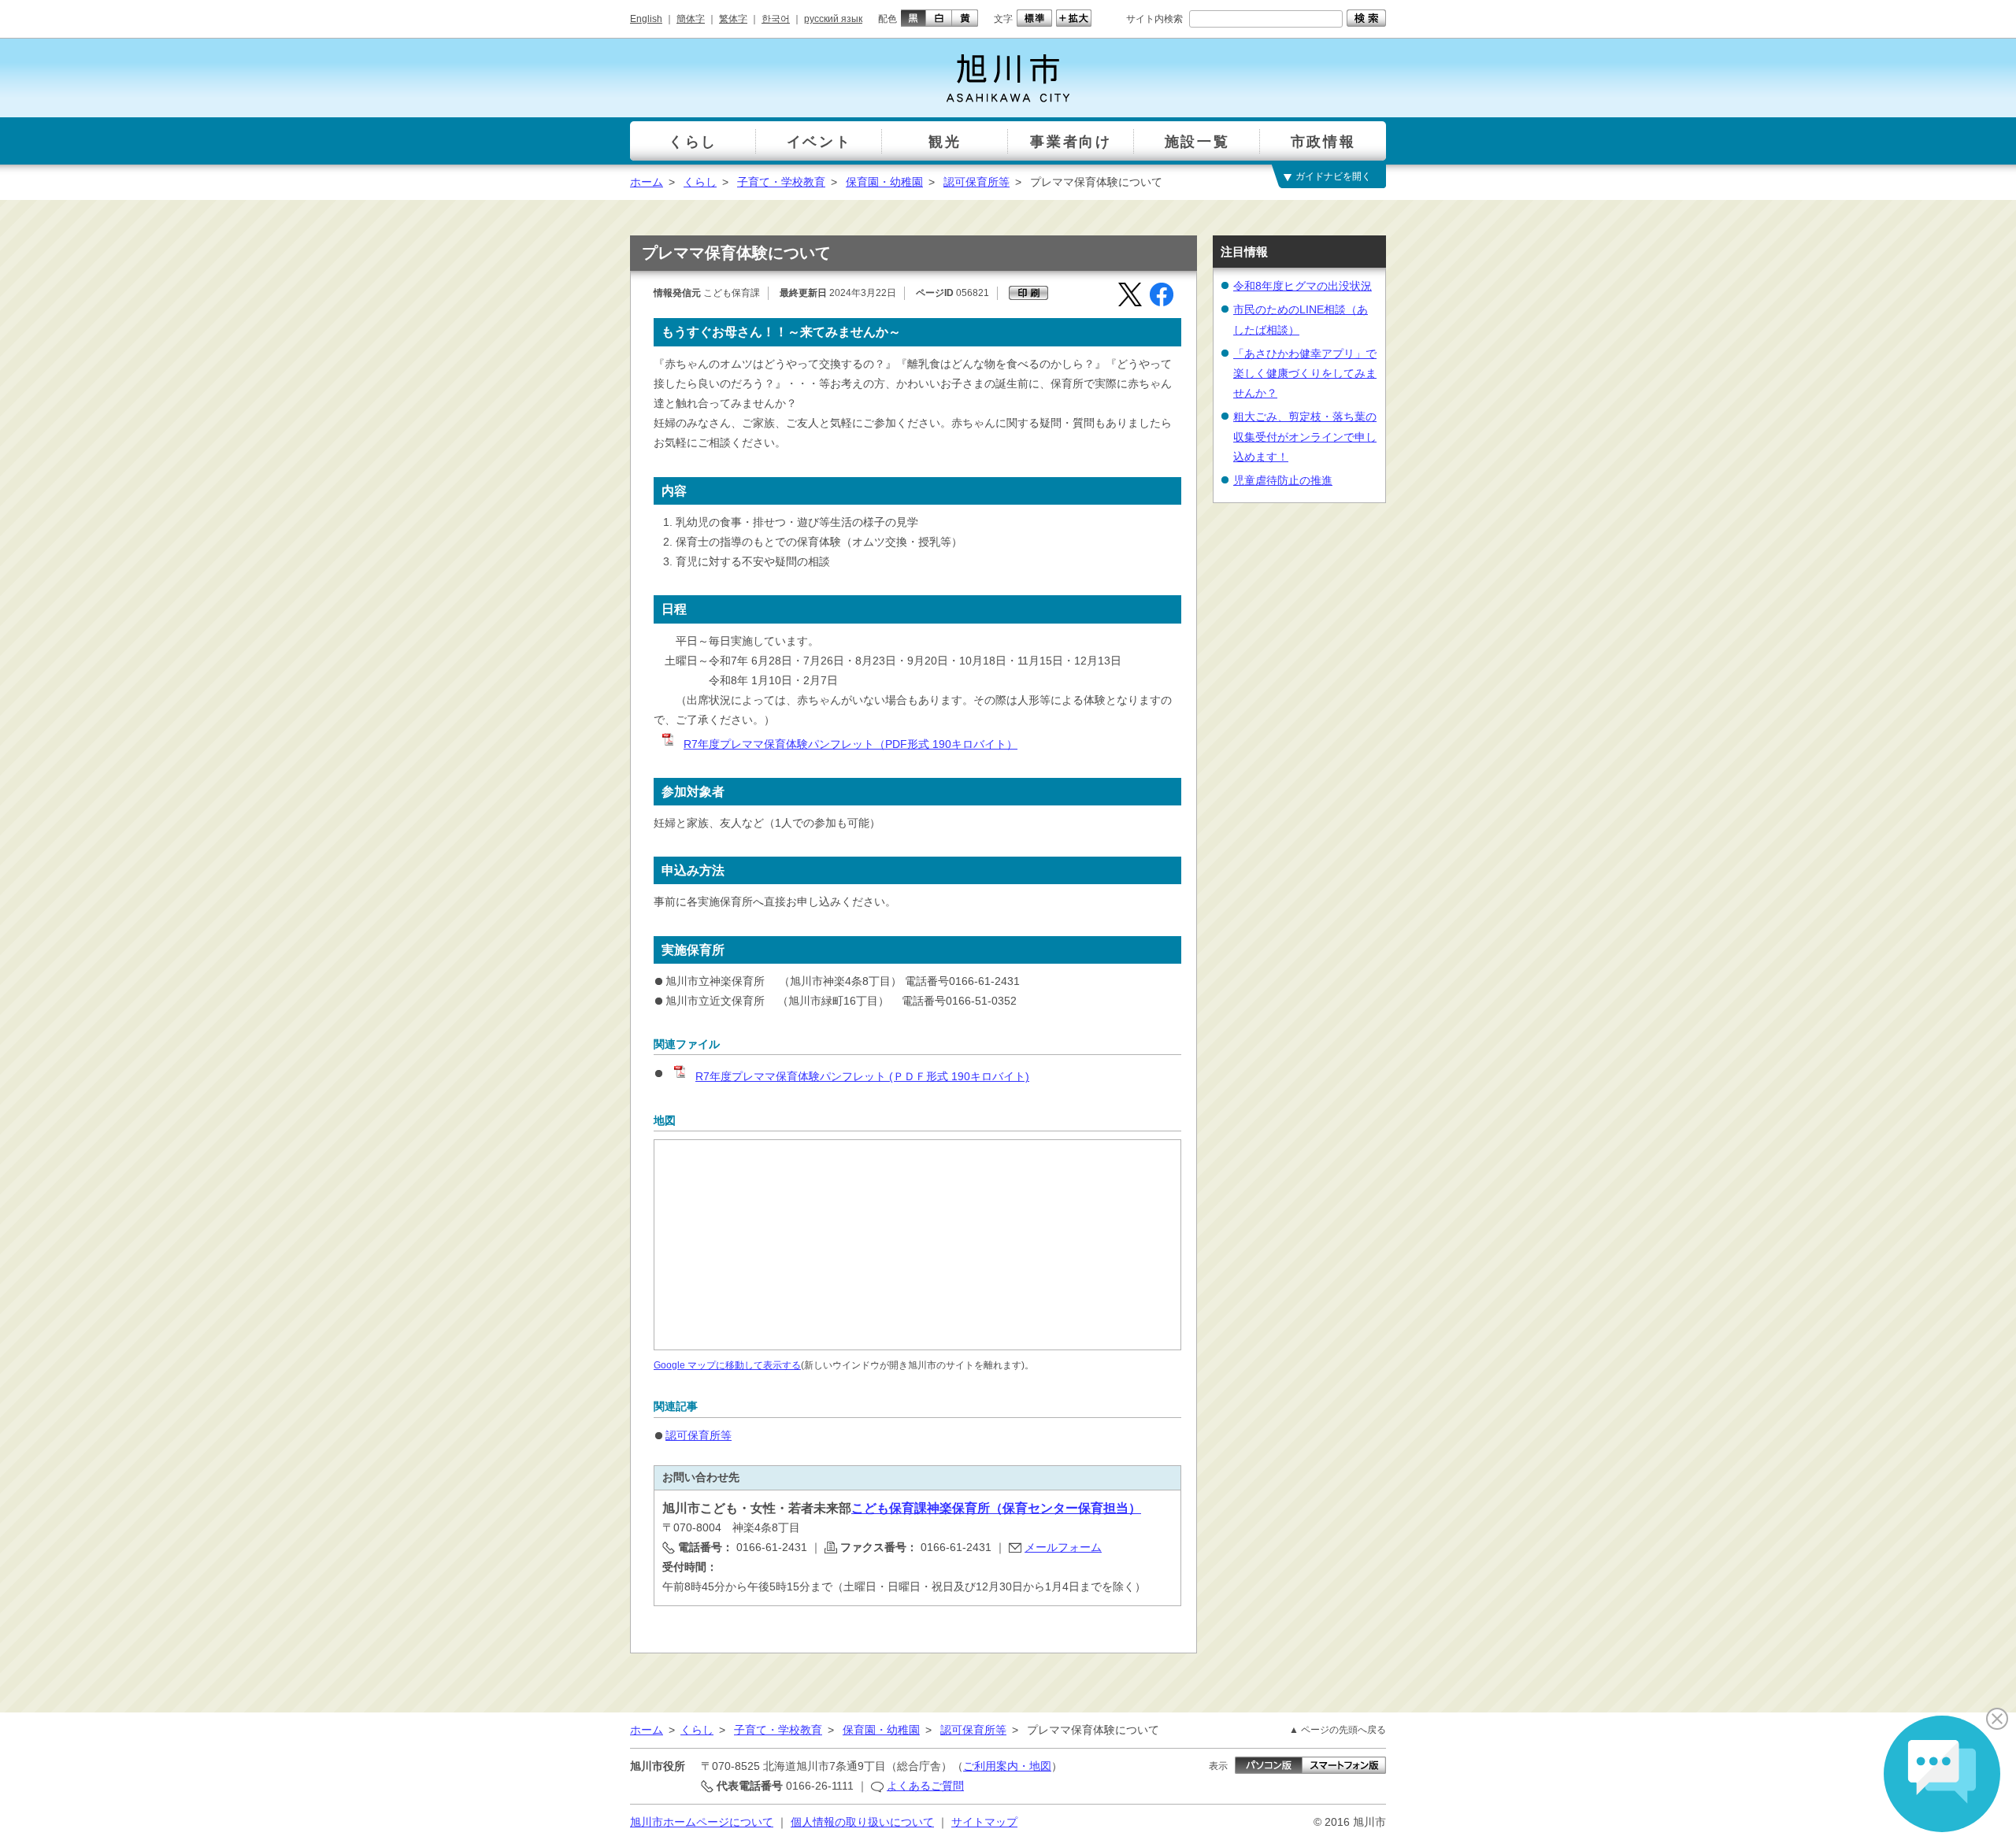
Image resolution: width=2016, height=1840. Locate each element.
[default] (1032, 18)
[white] (939, 18)
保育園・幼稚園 (884, 182)
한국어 (776, 19)
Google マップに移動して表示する (727, 1365)
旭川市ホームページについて (702, 1822)
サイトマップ (984, 1822)
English (646, 19)
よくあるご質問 (925, 1786)
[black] (912, 18)
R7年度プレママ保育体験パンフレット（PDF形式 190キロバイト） (850, 744)
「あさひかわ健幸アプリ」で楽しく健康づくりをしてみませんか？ (1305, 373)
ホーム (647, 182)
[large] (1072, 18)
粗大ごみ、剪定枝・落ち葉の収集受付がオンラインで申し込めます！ (1305, 436)
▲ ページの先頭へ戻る (1338, 1730)
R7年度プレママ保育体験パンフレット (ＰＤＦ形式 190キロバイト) (862, 1076)
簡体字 (691, 19)
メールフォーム (1063, 1547)
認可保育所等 (976, 182)
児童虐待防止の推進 (1283, 480)
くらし (700, 182)
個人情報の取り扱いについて (862, 1822)
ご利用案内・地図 (1007, 1766)
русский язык (833, 19)
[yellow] (965, 18)
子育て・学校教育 (781, 182)
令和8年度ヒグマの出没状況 (1303, 286)
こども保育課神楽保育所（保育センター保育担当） (996, 1508)
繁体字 (733, 19)
